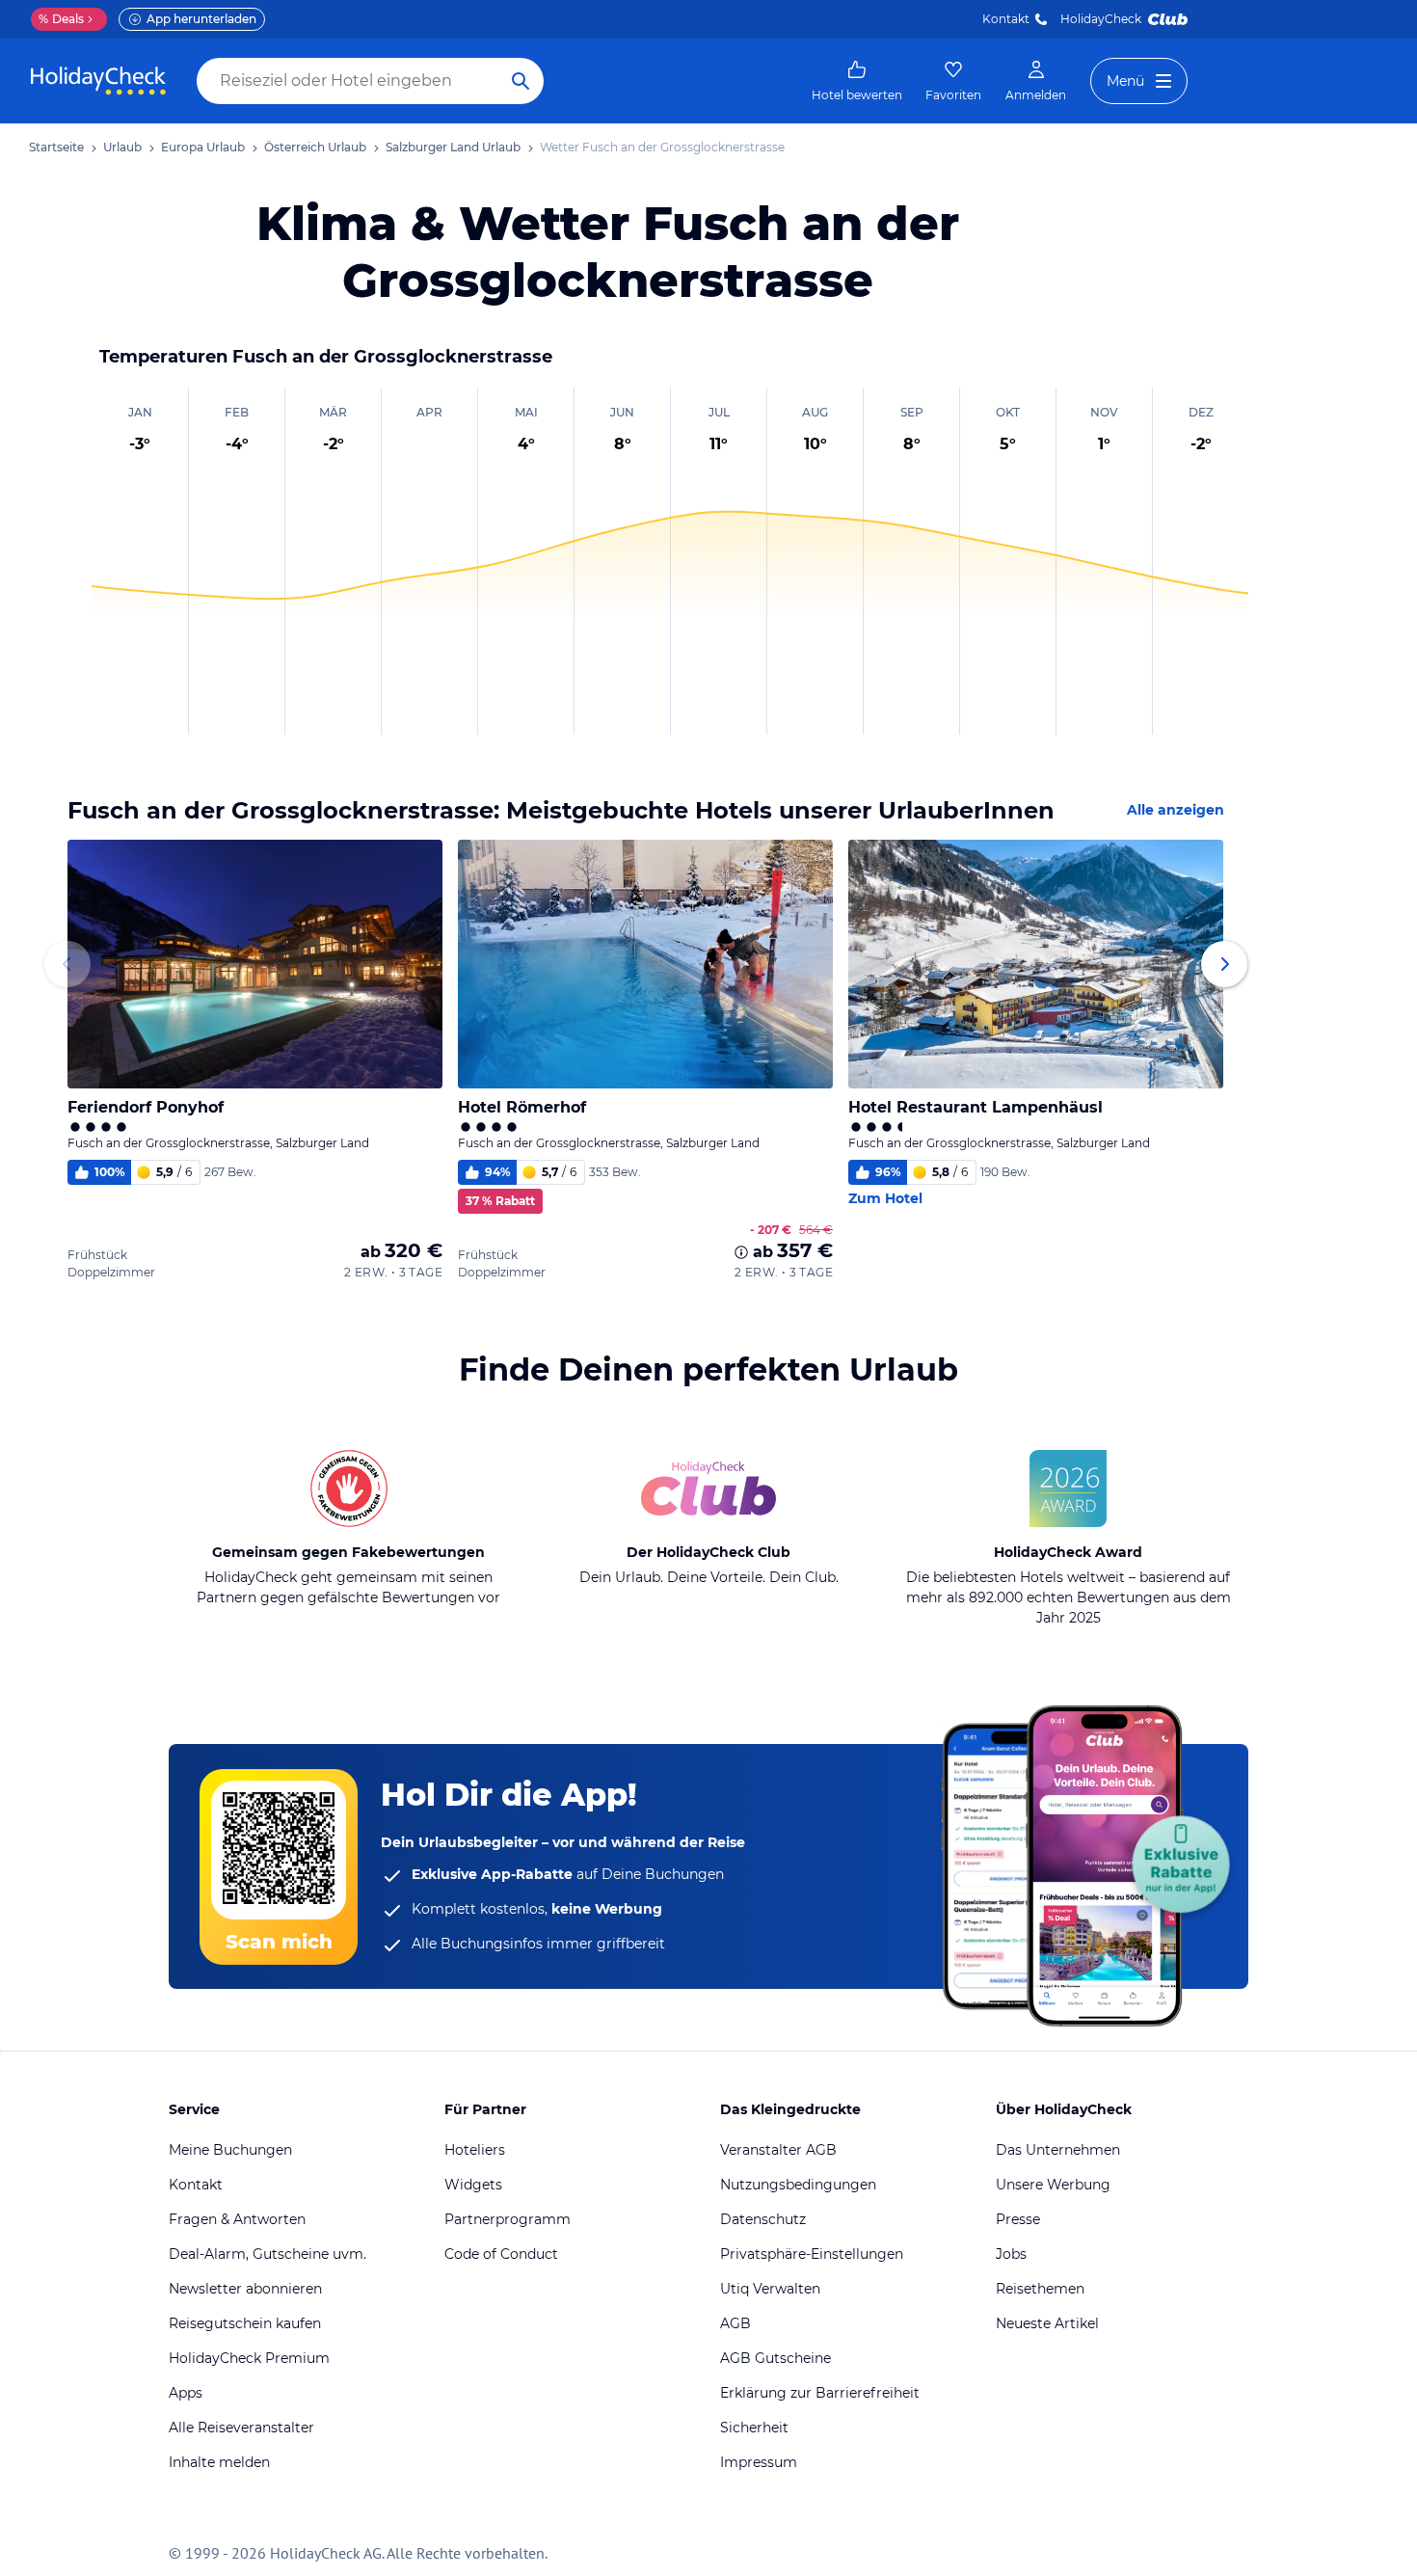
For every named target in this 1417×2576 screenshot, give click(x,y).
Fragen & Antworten (237, 2219)
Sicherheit (754, 2428)
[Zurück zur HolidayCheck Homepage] (98, 81)
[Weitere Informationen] (741, 1252)
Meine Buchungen (230, 2150)
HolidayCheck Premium (249, 2358)
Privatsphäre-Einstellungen (812, 2254)
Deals (61, 19)
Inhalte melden (219, 2462)
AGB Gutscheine (775, 2358)
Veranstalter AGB (778, 2150)
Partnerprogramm (508, 2219)
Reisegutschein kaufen (245, 2323)
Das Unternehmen (1058, 2150)
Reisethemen (1040, 2289)
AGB (735, 2323)
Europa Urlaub (203, 147)
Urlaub (122, 147)
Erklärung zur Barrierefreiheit (820, 2393)
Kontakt (1006, 19)
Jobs (1011, 2254)
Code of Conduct (501, 2254)
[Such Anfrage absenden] (521, 81)
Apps (186, 2393)
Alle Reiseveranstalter (241, 2428)
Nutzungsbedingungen (798, 2185)
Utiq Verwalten (770, 2289)
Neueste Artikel (1047, 2323)
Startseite (56, 147)
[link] (857, 81)
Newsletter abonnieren (245, 2289)
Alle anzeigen (1176, 810)
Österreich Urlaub (315, 147)
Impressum (759, 2462)
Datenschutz (763, 2219)
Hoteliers (475, 2150)
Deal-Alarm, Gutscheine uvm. (267, 2254)
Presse (1018, 2219)
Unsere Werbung (1053, 2185)
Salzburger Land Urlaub (453, 147)
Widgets (473, 2185)
